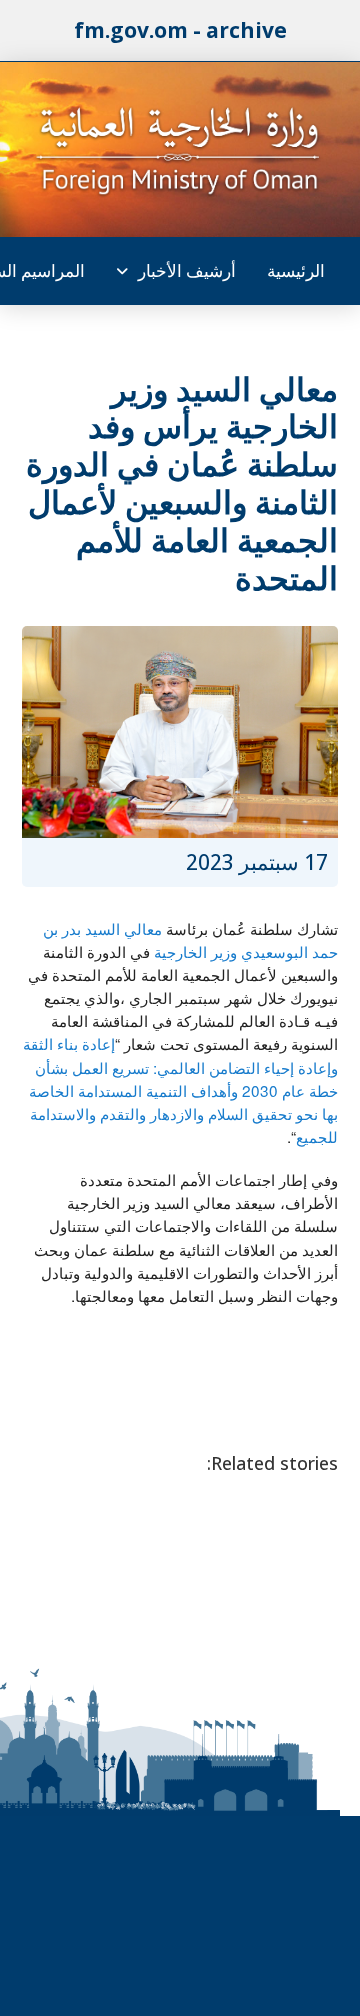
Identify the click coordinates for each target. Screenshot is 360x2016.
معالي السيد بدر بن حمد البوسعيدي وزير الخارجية (190, 939)
